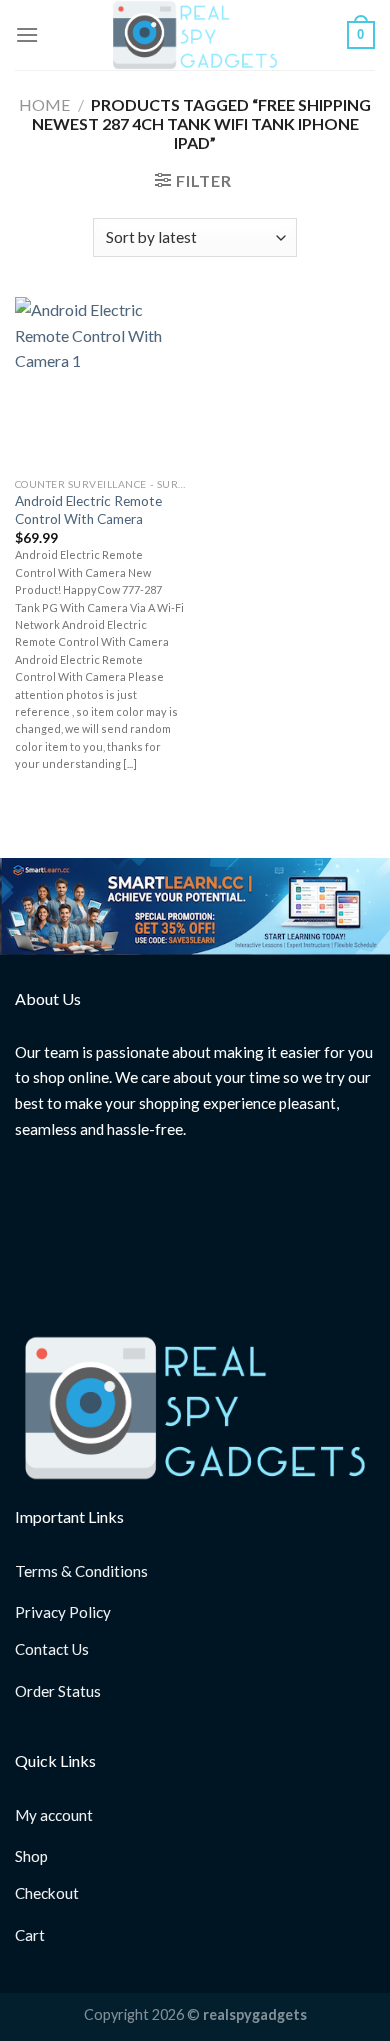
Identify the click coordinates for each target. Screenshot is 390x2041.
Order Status (58, 1691)
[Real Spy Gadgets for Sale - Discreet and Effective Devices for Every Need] (195, 35)
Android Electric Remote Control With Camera (88, 510)
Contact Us (52, 1649)
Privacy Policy (63, 1612)
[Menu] (27, 34)
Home (44, 104)
